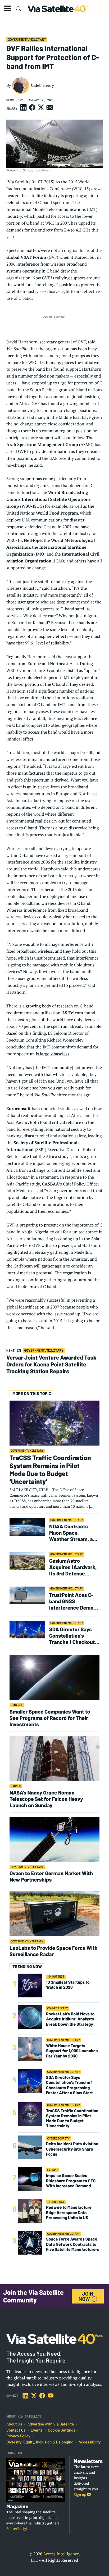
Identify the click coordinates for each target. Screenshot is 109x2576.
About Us (14, 2424)
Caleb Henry (43, 85)
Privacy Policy (18, 2436)
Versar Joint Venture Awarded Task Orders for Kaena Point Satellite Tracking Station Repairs (51, 1364)
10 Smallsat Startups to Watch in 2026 (68, 1985)
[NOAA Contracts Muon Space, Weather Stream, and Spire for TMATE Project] (27, 1527)
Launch (16, 1786)
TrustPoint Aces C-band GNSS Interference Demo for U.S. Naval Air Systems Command (72, 1601)
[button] (7, 8)
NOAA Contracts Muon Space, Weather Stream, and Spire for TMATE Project (74, 1533)
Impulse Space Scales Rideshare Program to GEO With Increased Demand (71, 2181)
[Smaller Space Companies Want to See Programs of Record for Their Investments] (54, 1677)
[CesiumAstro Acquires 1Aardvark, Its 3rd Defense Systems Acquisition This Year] (27, 1561)
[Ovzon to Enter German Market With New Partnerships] (54, 1839)
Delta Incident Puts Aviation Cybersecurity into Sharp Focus (72, 2149)
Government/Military (27, 39)
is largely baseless (52, 1054)
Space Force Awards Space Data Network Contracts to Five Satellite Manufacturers (73, 2244)
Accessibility (90, 2442)
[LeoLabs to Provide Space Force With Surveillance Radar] (54, 1914)
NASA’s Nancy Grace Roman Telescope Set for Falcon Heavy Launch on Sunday (46, 1799)
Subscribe (15, 2529)
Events (37, 2430)
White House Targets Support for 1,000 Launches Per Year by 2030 (72, 2051)
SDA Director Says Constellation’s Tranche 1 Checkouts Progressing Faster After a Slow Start (73, 1635)
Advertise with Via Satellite (51, 2424)
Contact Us (16, 2430)
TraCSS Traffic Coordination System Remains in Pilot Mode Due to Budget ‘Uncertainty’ (50, 1469)
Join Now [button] (86, 2296)
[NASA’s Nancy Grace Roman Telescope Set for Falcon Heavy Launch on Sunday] (54, 1758)
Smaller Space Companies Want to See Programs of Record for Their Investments (50, 1718)
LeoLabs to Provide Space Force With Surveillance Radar (53, 1951)
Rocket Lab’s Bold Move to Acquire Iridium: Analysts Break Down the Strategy (70, 2019)
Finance (17, 1705)
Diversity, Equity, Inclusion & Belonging (40, 2442)
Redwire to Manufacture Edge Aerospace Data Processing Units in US (69, 2212)
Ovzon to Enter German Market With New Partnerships (51, 1876)
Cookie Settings (62, 2430)
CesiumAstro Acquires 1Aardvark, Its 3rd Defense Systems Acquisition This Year (74, 1567)
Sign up (80, 2495)
